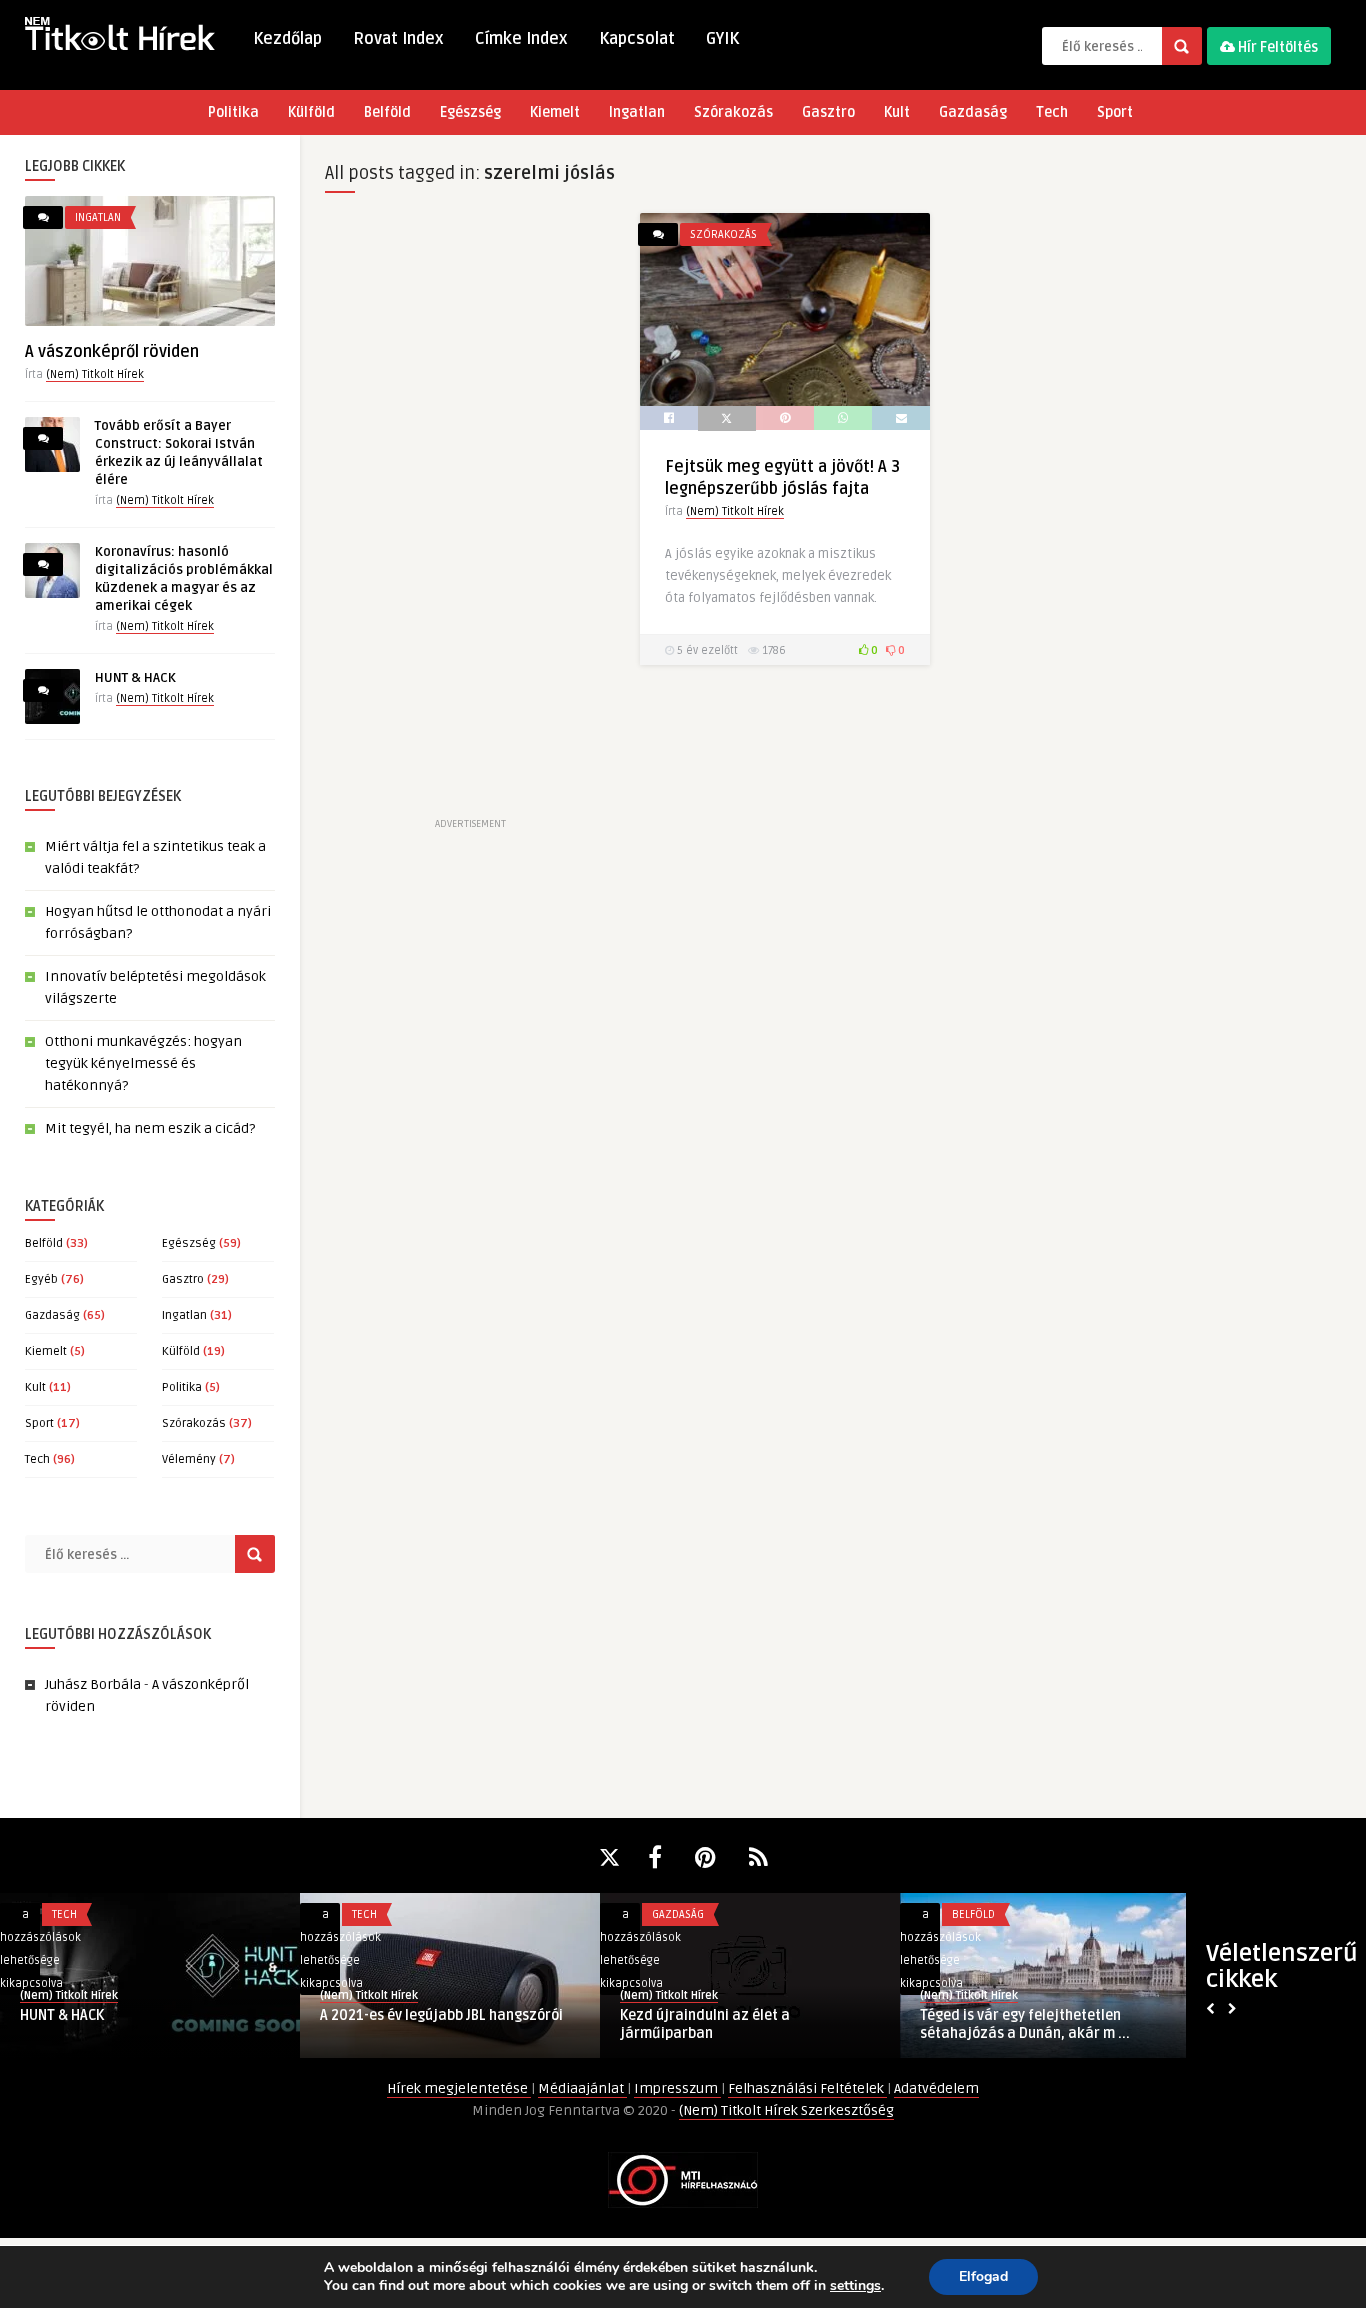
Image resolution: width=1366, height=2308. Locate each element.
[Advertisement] (470, 513)
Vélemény (189, 1459)
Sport (1115, 112)
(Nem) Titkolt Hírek (95, 374)
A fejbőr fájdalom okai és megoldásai (1044, 2015)
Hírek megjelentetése (459, 2088)
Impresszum (677, 2088)
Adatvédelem (936, 2088)
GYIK (722, 39)
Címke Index (521, 39)
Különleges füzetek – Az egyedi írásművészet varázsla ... (722, 2024)
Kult (897, 112)
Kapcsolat (637, 39)
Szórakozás (733, 112)
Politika (233, 112)
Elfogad (983, 2276)
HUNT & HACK (135, 678)
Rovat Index (398, 39)
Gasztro (828, 112)
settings (855, 2286)
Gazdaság (973, 112)
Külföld (311, 112)
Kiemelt (555, 112)
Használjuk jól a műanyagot (413, 2015)
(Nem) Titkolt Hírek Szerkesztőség (786, 2110)
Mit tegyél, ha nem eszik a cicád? (150, 1128)
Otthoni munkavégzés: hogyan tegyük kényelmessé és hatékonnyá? (143, 1063)
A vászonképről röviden (112, 352)
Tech (1052, 112)
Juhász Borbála (93, 1684)
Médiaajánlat (582, 2088)
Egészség (470, 112)
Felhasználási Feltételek (807, 2088)
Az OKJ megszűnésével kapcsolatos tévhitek (136, 2024)
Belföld (387, 112)
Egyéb (41, 1279)
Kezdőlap (287, 39)
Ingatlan (637, 112)
